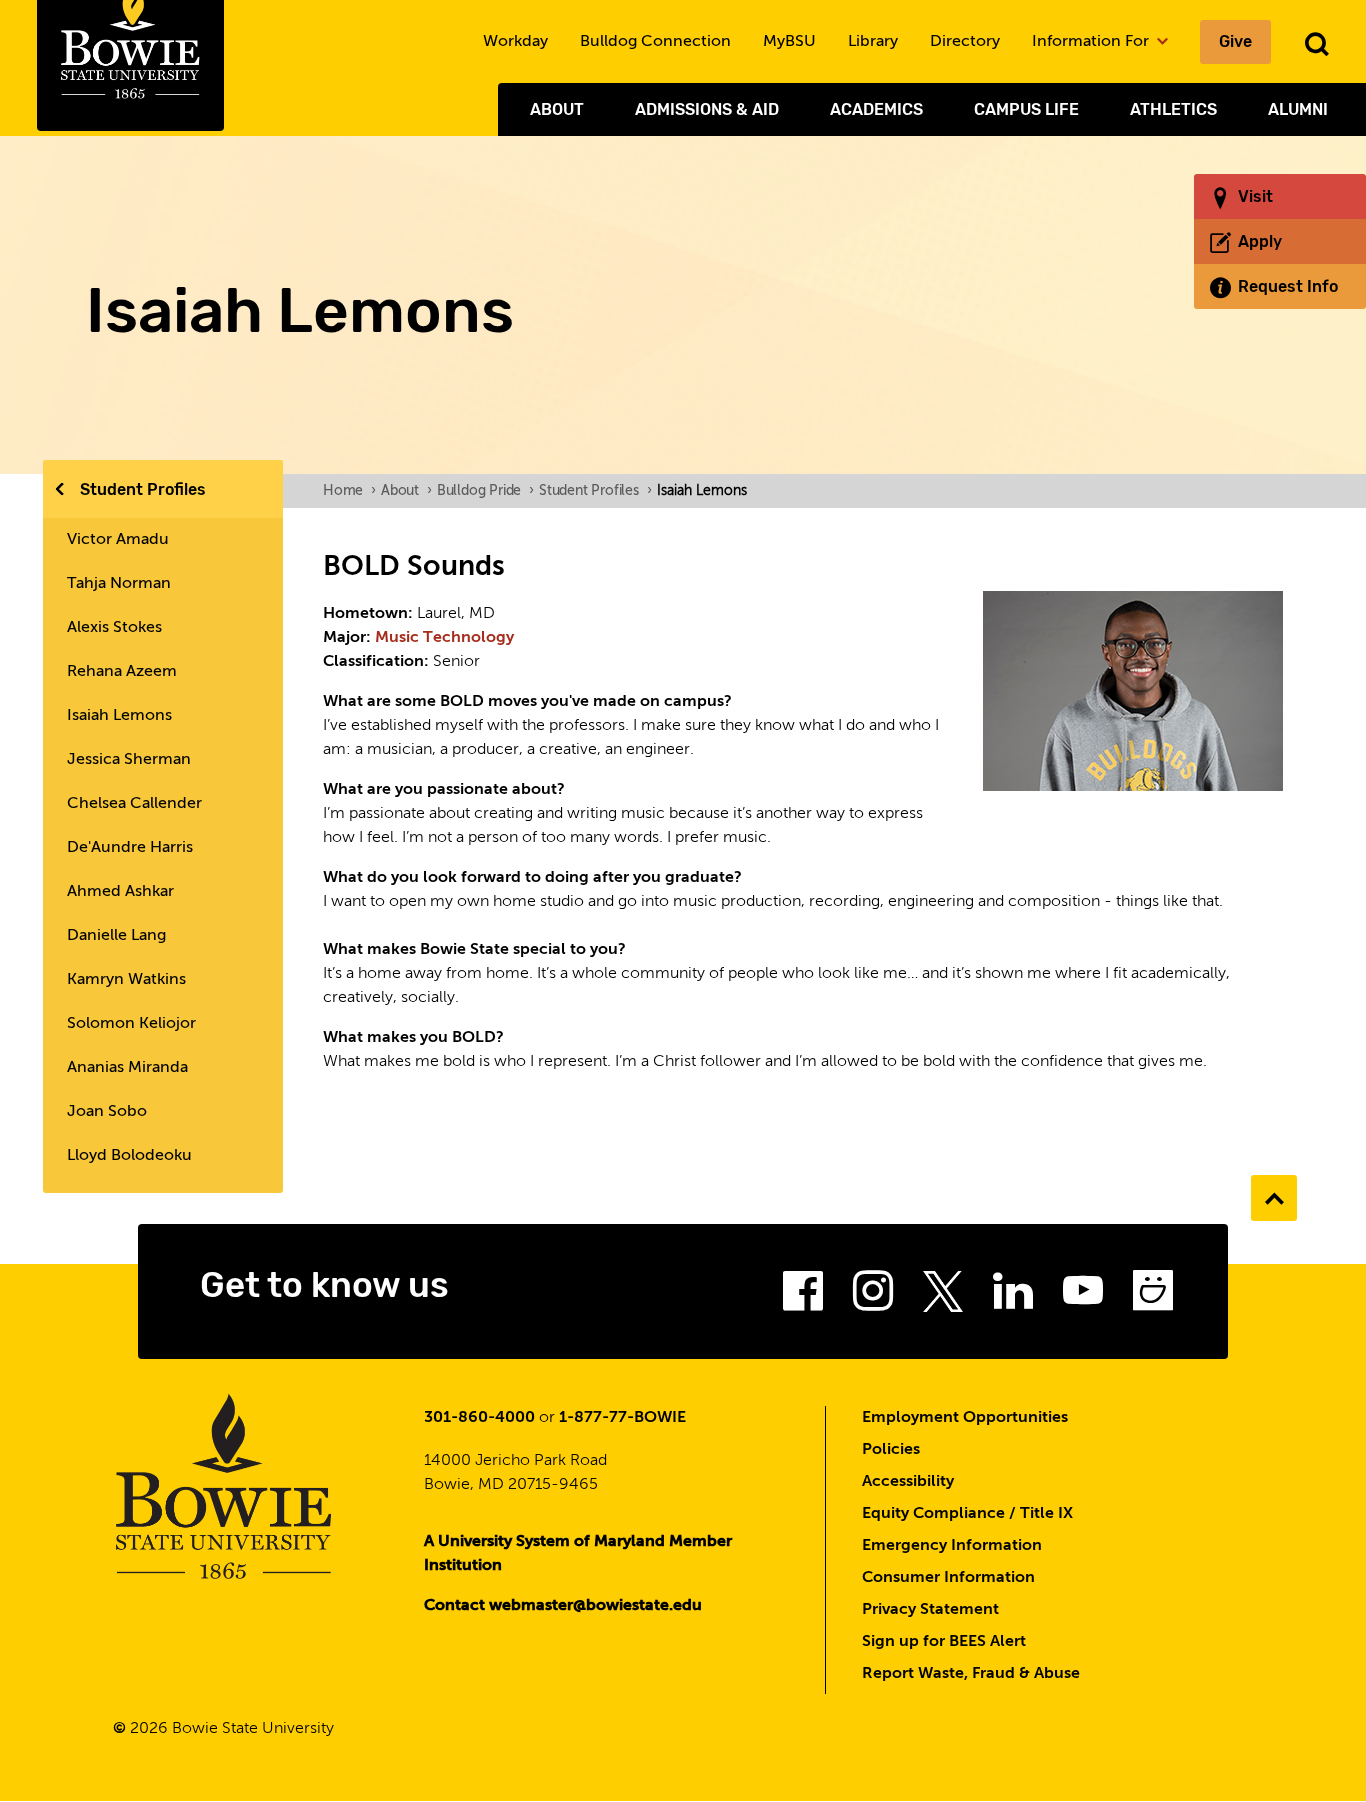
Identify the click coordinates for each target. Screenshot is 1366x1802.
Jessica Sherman (129, 760)
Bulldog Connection (655, 42)
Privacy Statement (930, 1610)
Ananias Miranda (127, 1068)
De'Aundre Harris (130, 848)
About (557, 109)
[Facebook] (803, 1297)
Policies (891, 1450)
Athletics (1173, 109)
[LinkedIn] (1013, 1297)
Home (349, 491)
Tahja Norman (119, 584)
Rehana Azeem (122, 672)
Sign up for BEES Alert (944, 1642)
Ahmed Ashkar (120, 892)
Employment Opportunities (965, 1418)
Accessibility (908, 1482)
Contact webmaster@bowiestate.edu (563, 1606)
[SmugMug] (1153, 1297)
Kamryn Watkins (126, 980)
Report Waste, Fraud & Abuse (971, 1674)
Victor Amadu (118, 540)
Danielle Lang (116, 936)
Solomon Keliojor (131, 1024)
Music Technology (444, 638)
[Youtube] (1083, 1297)
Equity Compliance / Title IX (967, 1514)
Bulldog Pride (485, 491)
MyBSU (789, 42)
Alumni (1298, 109)
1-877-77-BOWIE (622, 1418)
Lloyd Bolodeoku (129, 1156)
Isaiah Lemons (119, 716)
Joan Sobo (107, 1112)
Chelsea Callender (134, 804)
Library (873, 42)
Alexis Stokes (114, 628)
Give (1235, 41)
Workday (515, 42)
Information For (1092, 42)
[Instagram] (873, 1297)
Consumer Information (948, 1578)
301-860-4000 (479, 1418)
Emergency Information (952, 1546)
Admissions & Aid (707, 109)
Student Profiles (143, 489)
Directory (965, 42)
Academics (876, 109)
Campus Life (1026, 109)
